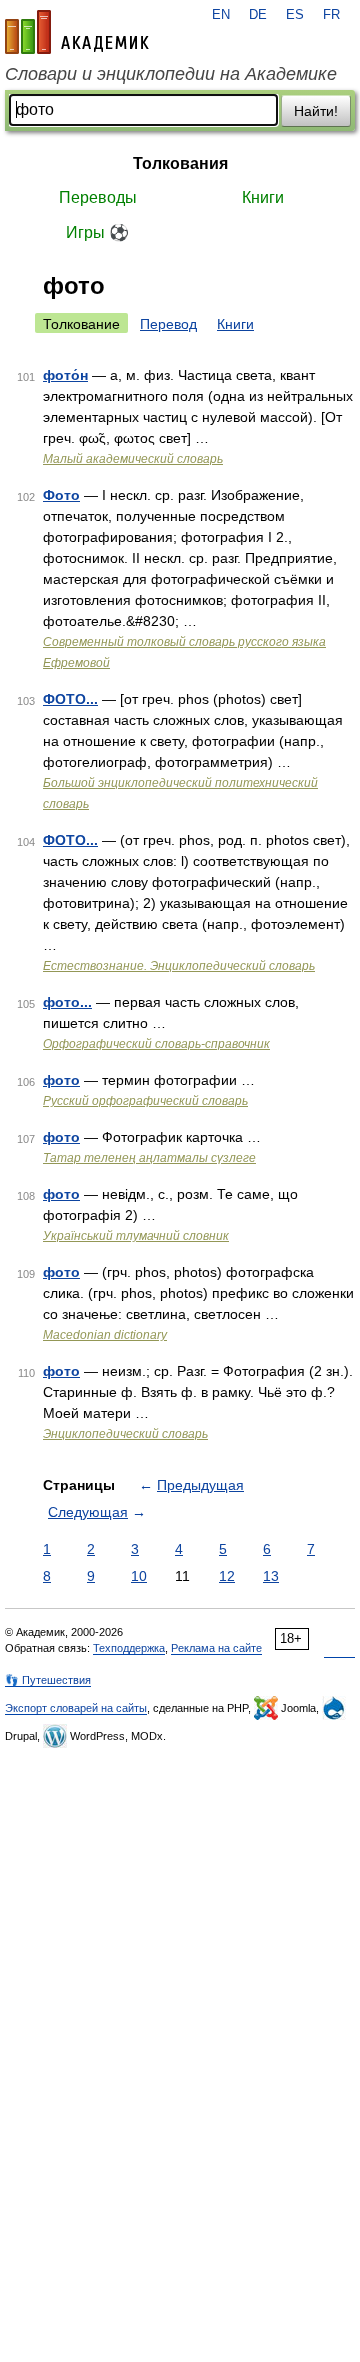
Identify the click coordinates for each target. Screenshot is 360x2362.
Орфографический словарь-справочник (156, 1044)
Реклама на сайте (216, 1648)
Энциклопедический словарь (125, 1434)
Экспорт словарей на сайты (76, 1708)
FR (331, 15)
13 (271, 1576)
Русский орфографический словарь (145, 1101)
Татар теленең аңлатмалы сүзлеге (149, 1158)
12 (227, 1576)
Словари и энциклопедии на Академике (171, 74)
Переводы (98, 197)
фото (61, 1080)
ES (295, 15)
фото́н (65, 375)
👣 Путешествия (48, 1680)
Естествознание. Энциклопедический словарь (179, 966)
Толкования (180, 163)
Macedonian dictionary (105, 1335)
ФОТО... (70, 699)
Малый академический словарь (133, 459)
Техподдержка (129, 1648)
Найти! (316, 111)
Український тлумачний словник (136, 1236)
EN (221, 15)
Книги (263, 197)
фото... (67, 1002)
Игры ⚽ (97, 232)
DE (258, 15)
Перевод (168, 324)
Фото (61, 495)
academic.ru (77, 32)
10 (139, 1576)
